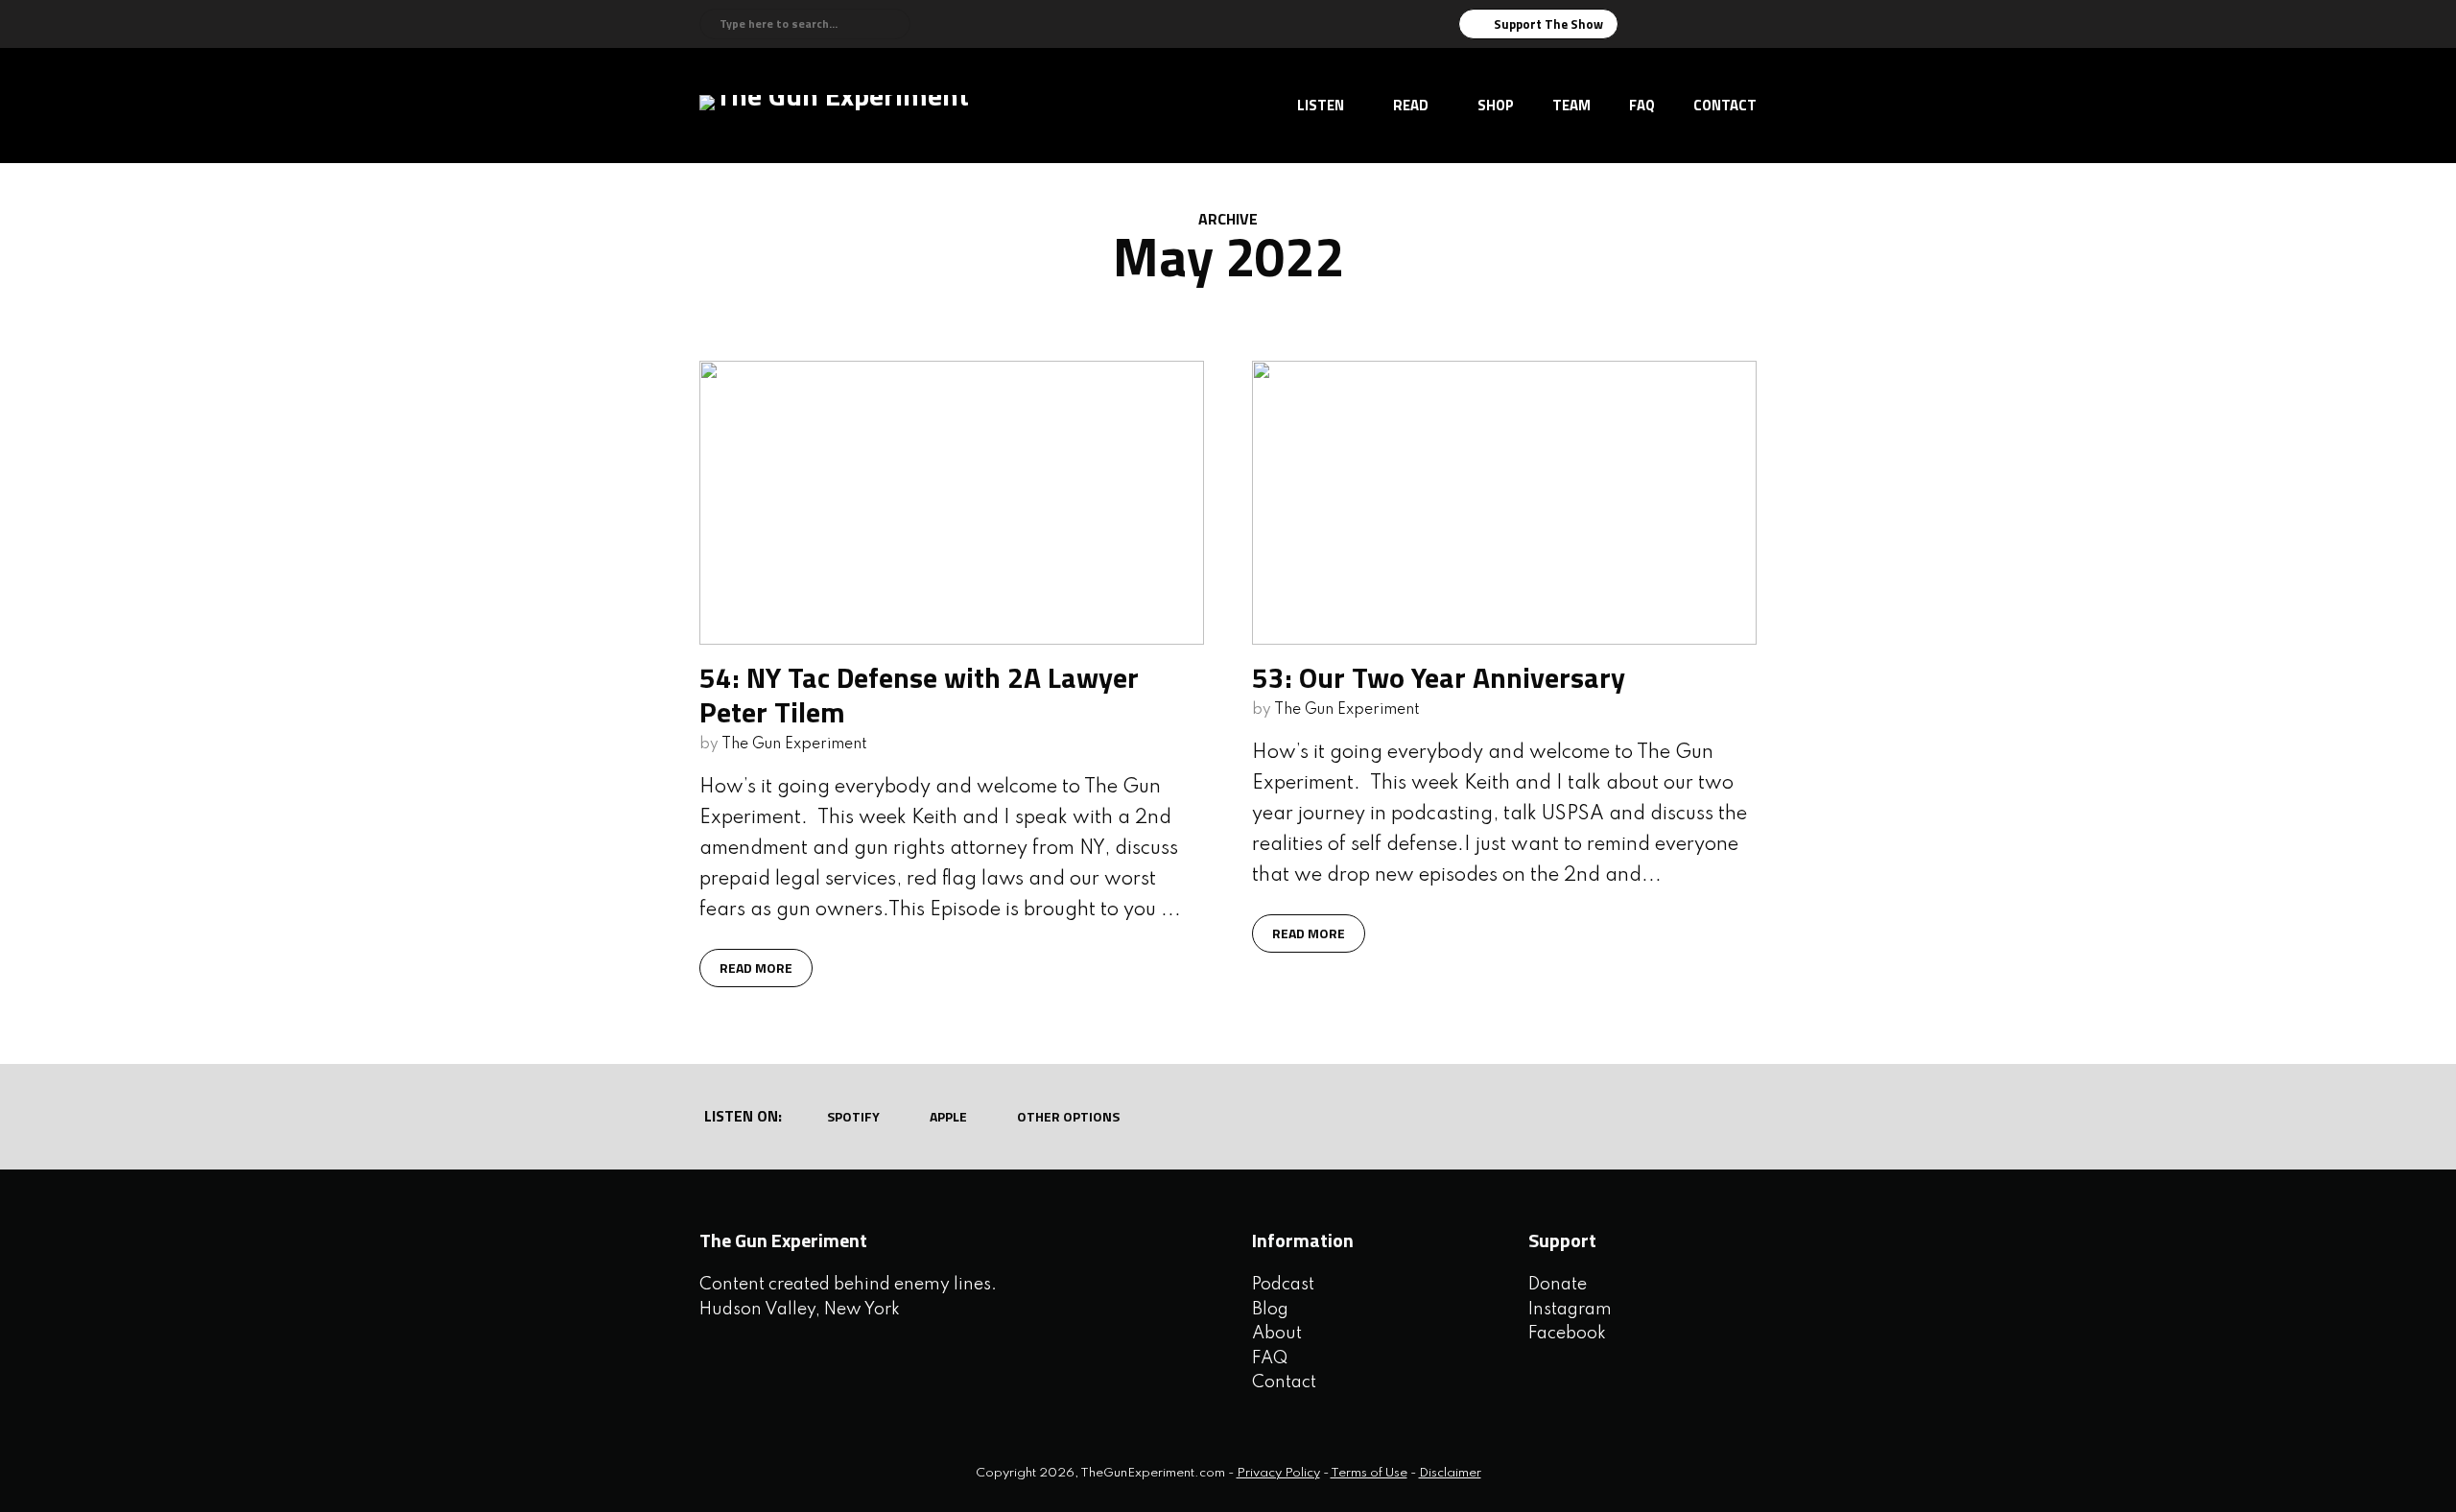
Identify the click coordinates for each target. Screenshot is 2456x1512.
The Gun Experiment (794, 744)
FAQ (1642, 105)
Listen (1321, 105)
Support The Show (1548, 24)
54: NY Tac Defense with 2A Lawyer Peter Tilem (919, 695)
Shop (1496, 105)
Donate (1558, 1285)
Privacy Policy (1278, 1473)
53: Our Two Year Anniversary (1439, 677)
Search (893, 24)
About (1277, 1334)
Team (1571, 105)
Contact (1725, 105)
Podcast (1283, 1285)
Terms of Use (1369, 1473)
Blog (1270, 1310)
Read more (756, 968)
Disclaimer (1450, 1473)
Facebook (1567, 1334)
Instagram (1570, 1310)
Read (1411, 105)
